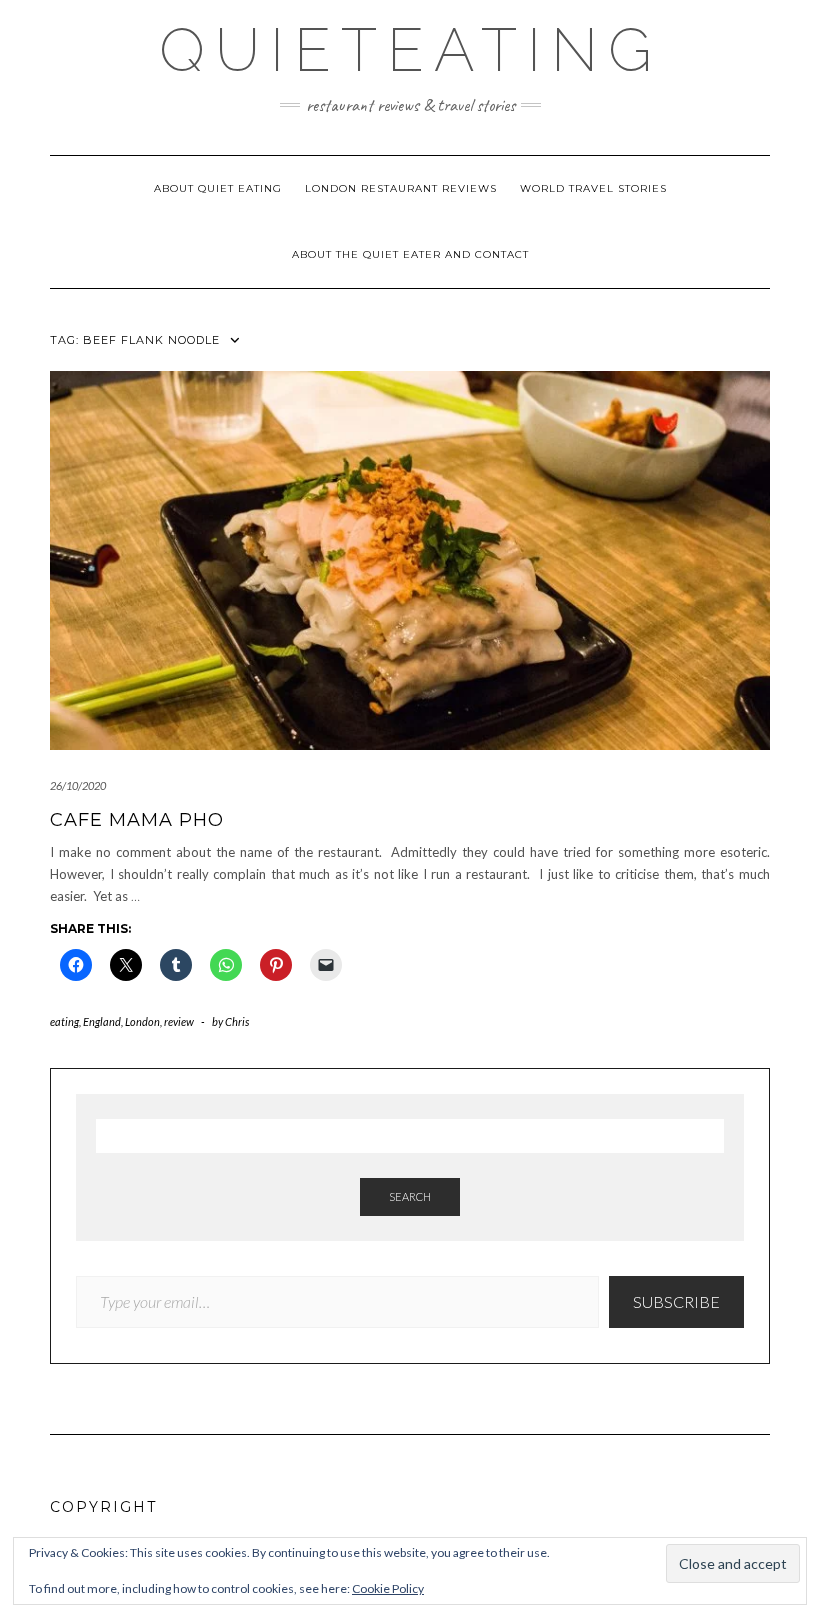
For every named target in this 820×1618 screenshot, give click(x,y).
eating (64, 1021)
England (102, 1021)
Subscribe (676, 1301)
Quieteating (410, 50)
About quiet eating (218, 188)
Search (410, 1196)
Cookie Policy (388, 1588)
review (179, 1021)
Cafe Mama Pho (137, 820)
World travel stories (593, 188)
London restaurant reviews (401, 188)
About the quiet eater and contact (410, 254)
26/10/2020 (78, 785)
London (142, 1021)
